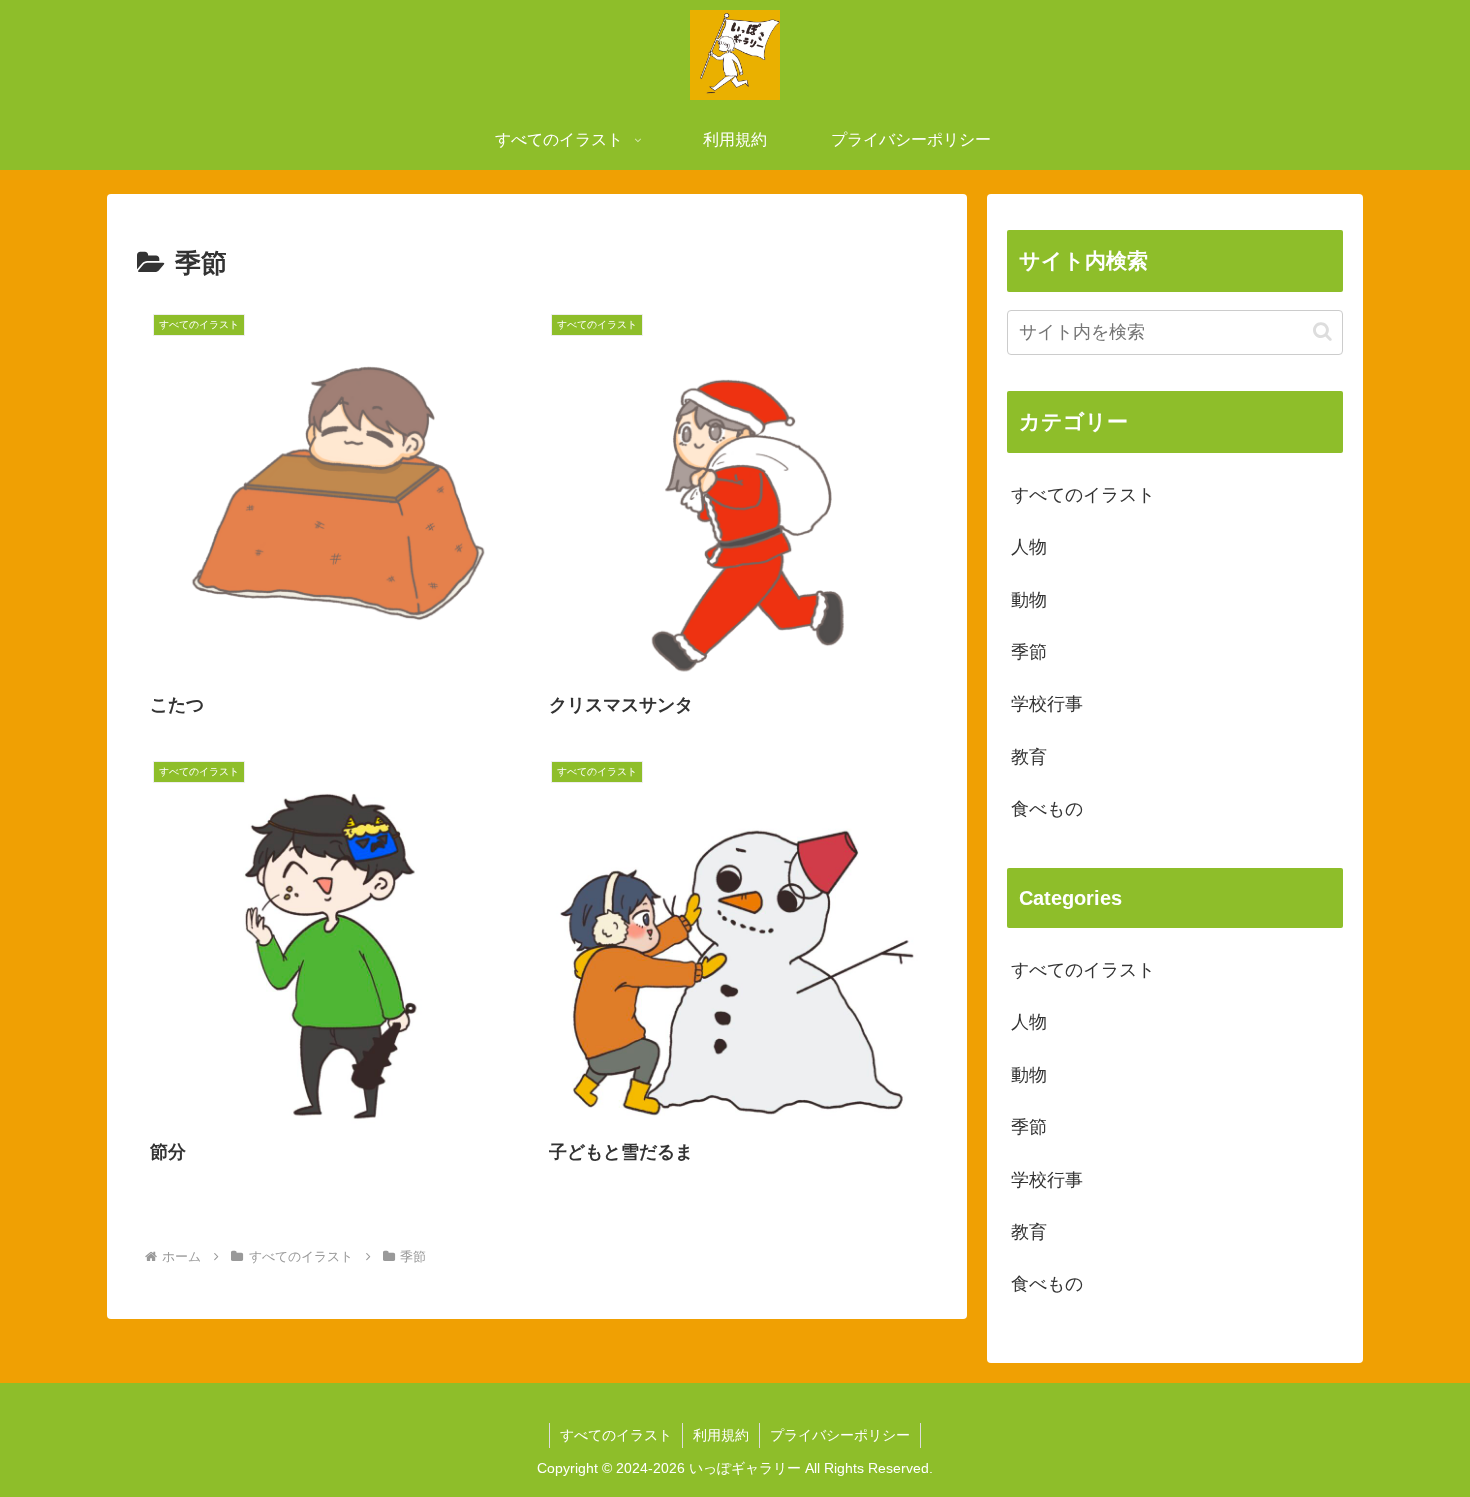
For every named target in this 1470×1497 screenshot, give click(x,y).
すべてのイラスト (616, 1435)
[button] (1322, 331)
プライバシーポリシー (840, 1435)
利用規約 (721, 1435)
